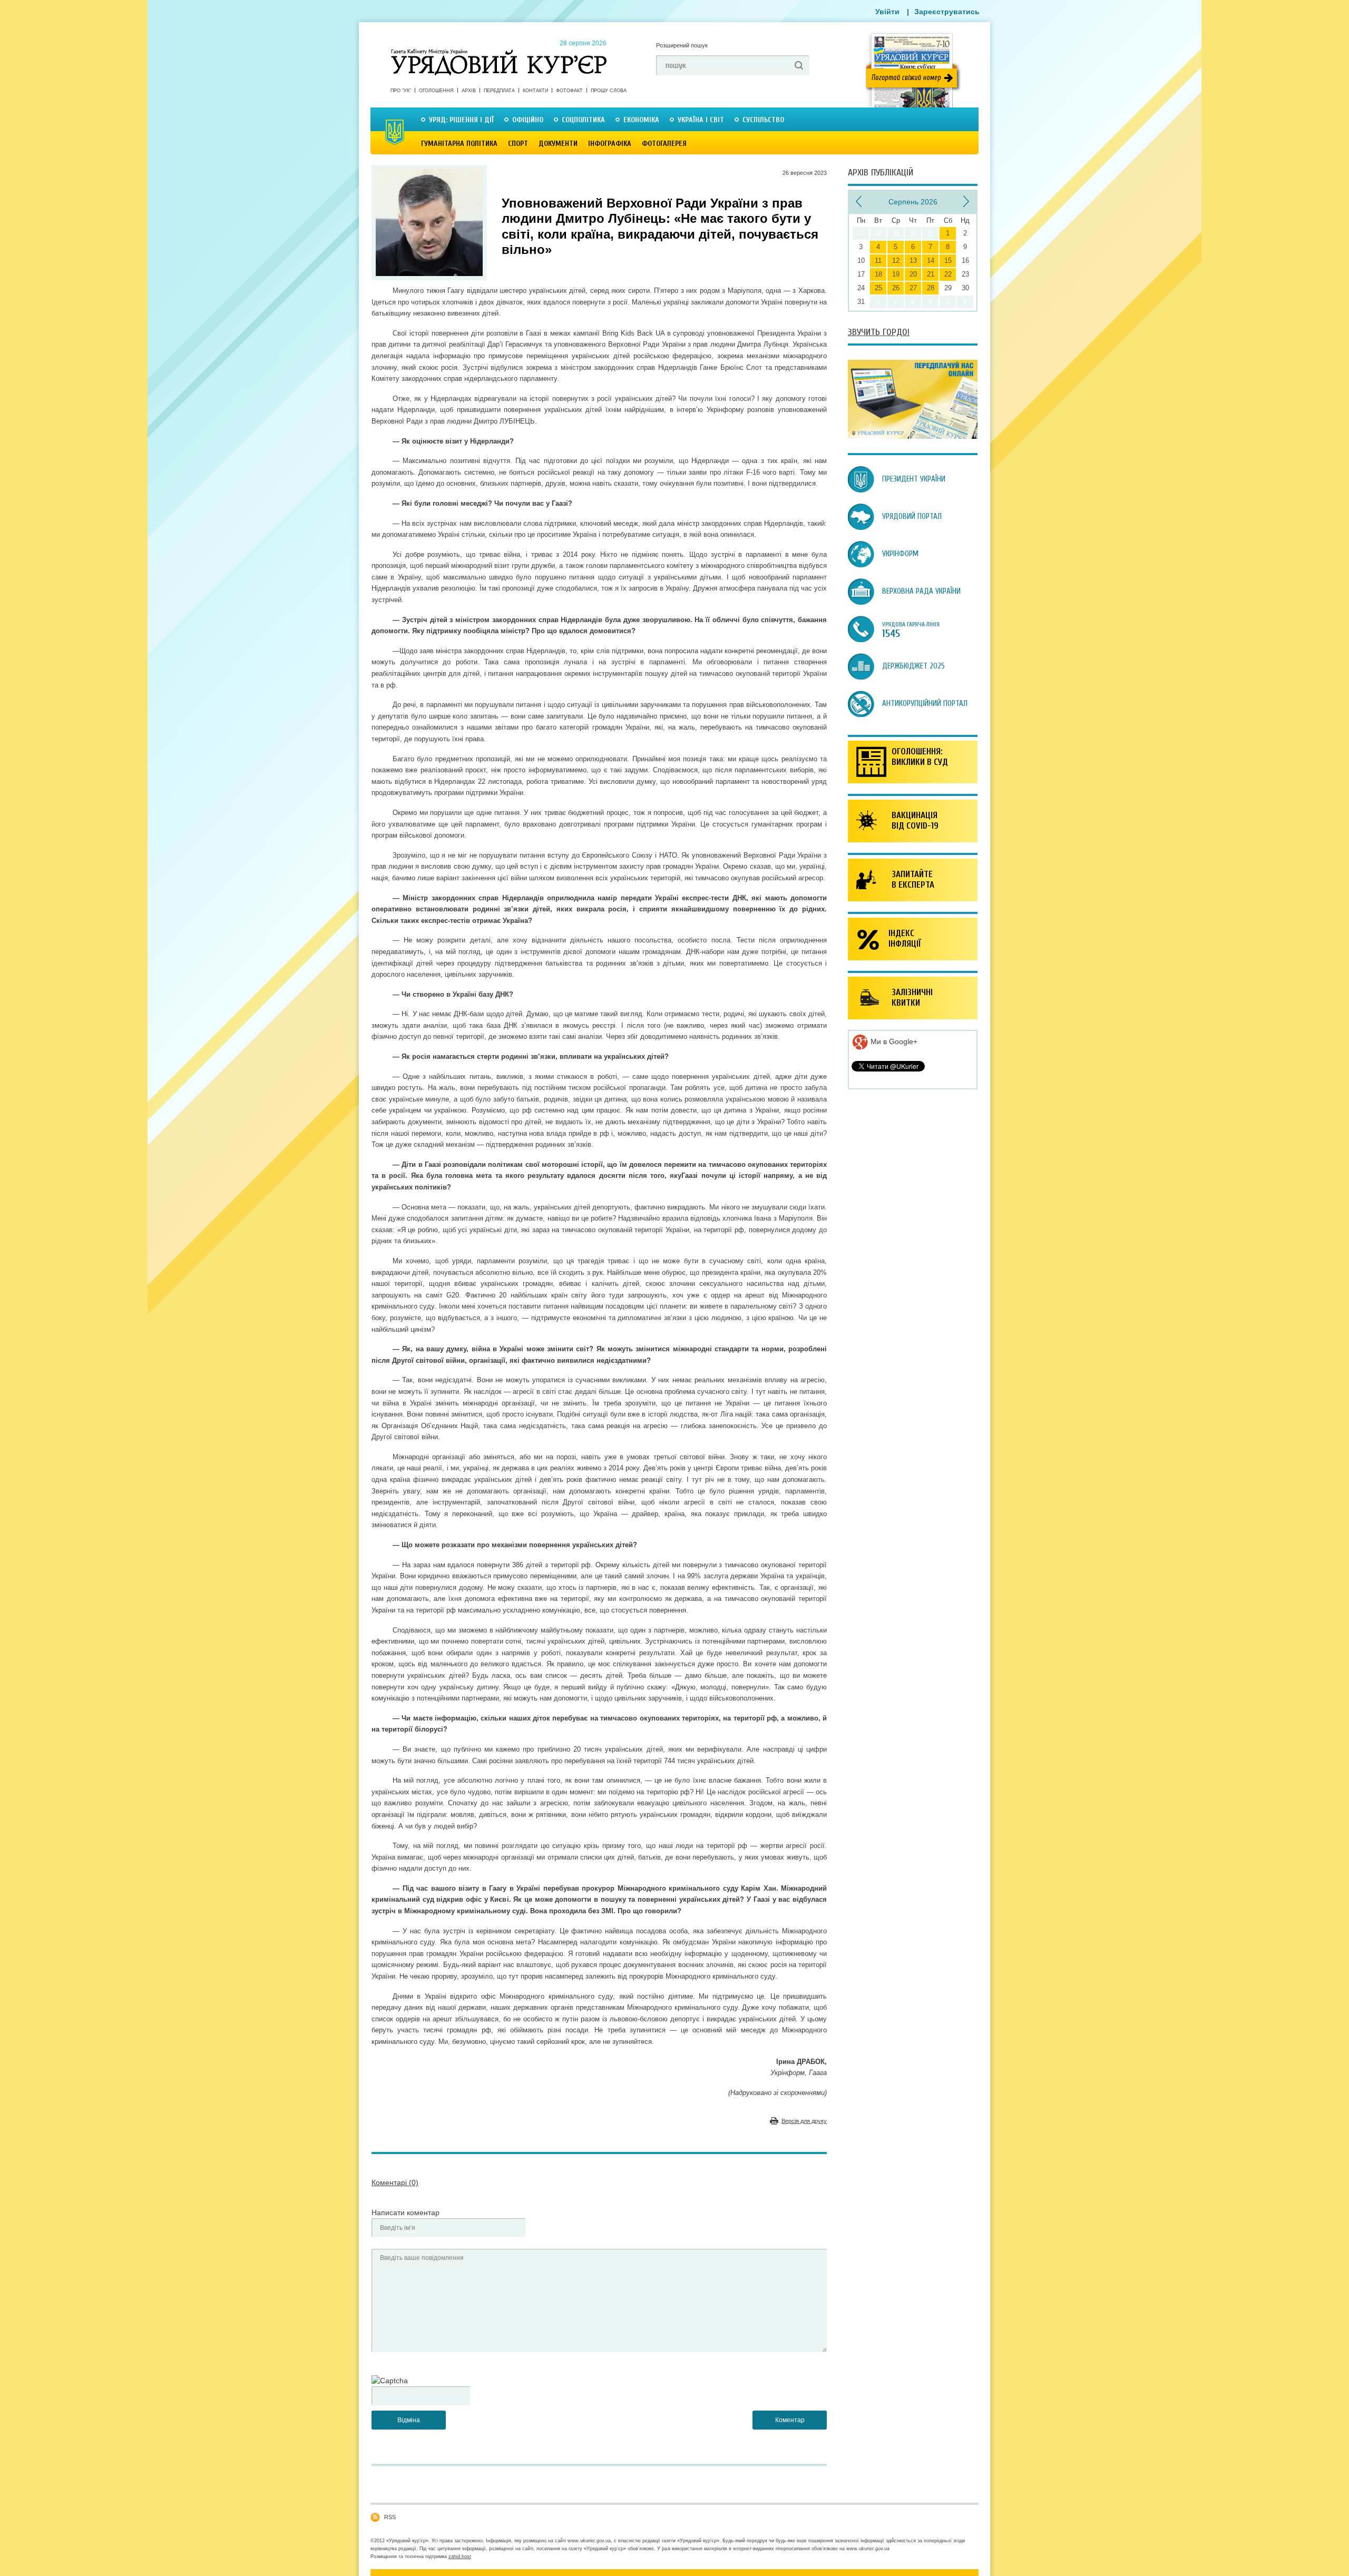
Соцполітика (583, 120)
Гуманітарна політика (459, 144)
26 (896, 288)
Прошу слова (609, 91)
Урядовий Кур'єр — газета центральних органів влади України (499, 52)
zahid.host (460, 2557)
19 (896, 274)
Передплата (499, 91)
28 (931, 288)
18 (878, 274)
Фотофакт (569, 91)
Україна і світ (701, 120)
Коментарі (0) (395, 2182)
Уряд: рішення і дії (461, 120)
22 (948, 274)
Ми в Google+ (893, 1041)
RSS (390, 2517)
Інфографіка (610, 144)
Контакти (535, 91)
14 (931, 260)
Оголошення (436, 91)
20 (913, 274)
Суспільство (763, 120)
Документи (558, 144)
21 (931, 274)
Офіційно (528, 120)
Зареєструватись (947, 12)
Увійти (887, 12)
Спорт (518, 144)
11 (878, 260)
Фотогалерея (664, 144)
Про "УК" (401, 91)
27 (913, 288)
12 (896, 260)
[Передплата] (913, 436)
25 (878, 288)
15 (948, 260)
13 (913, 260)
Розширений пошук (682, 45)
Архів (469, 91)
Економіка (641, 120)
